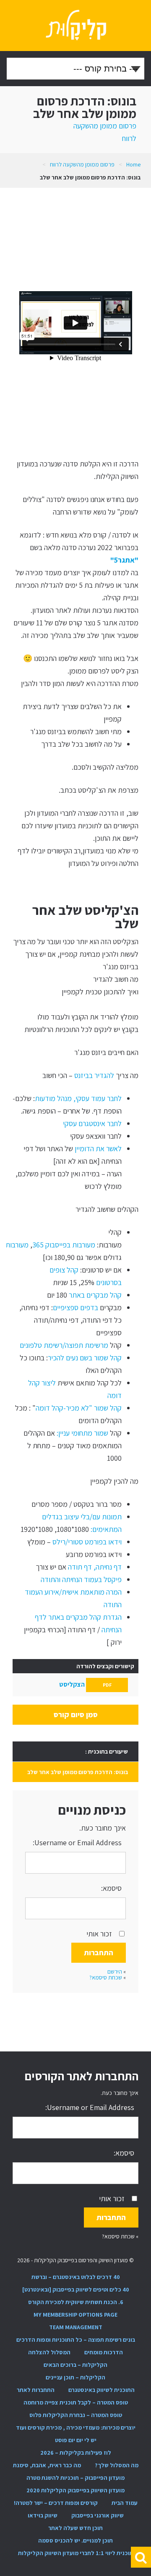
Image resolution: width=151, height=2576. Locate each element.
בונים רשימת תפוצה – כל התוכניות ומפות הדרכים (76, 2340)
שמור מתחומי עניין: (82, 1433)
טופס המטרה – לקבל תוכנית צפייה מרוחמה (76, 2402)
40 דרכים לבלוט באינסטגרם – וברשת (76, 2277)
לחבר (113, 1123)
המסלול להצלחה (49, 2352)
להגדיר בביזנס (93, 1075)
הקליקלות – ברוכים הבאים (75, 2365)
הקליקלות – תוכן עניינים (75, 2377)
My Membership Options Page (75, 2315)
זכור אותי (99, 1934)
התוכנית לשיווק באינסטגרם (102, 2390)
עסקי (71, 1123)
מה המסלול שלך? (117, 2465)
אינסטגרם (92, 1123)
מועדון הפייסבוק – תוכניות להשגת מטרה (75, 2478)
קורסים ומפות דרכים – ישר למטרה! (56, 2503)
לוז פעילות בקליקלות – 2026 (76, 2453)
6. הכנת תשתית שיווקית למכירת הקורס (76, 2302)
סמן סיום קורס (76, 1714)
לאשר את (108, 1148)
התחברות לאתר (36, 2390)
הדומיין (84, 1148)
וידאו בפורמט (102, 1542)
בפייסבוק (58, 1245)
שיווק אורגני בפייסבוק (98, 2515)
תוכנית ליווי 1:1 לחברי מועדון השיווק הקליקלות (76, 2553)
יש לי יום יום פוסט (76, 2440)
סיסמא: (111, 1888)
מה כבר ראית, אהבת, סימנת (47, 2465)
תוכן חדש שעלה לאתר (75, 2528)
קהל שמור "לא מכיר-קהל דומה (79, 1408)
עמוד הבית (125, 2503)
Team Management (76, 2327)
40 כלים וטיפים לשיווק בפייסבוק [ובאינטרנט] (76, 2289)
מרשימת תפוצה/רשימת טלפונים (64, 1345)
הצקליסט (85, 1684)
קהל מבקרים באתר (94, 1295)
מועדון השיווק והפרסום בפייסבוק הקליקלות (76, 26)
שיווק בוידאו (43, 2515)
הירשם (115, 1972)
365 (39, 1245)
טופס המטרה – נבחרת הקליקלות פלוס (76, 2415)
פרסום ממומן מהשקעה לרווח (82, 164)
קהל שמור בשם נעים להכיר (85, 1358)
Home (133, 164)
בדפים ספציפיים (75, 1307)
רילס (59, 1542)
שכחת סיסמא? (106, 1977)
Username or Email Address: (77, 1842)
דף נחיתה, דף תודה (94, 1567)
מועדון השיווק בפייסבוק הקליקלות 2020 (75, 2490)
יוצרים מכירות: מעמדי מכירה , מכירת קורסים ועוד (76, 2427)
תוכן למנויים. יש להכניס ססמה (75, 2540)
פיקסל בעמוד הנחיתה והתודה (81, 1579)
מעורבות (83, 1245)
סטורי (75, 1542)
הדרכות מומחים (104, 2352)
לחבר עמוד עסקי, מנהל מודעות (78, 1098)
